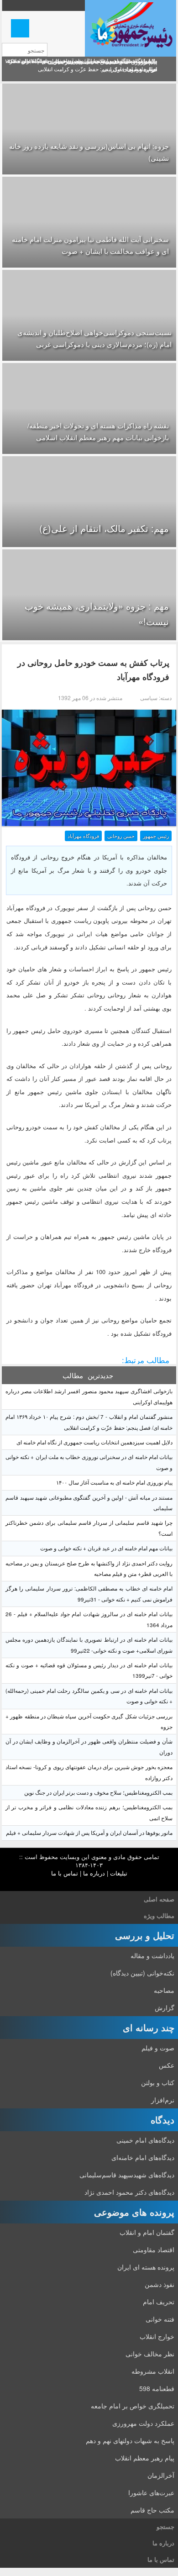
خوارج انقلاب (157, 2336)
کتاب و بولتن (158, 2082)
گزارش (165, 2007)
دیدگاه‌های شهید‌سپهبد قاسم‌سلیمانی (127, 2175)
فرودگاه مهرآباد (83, 836)
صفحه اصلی (159, 1899)
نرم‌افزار (163, 2100)
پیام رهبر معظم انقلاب (145, 2458)
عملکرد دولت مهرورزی (143, 2423)
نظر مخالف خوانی (150, 2354)
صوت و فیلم (158, 2048)
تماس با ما (65, 1873)
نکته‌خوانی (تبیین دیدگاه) (142, 1973)
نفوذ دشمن (160, 2284)
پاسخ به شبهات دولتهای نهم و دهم (130, 2440)
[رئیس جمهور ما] (131, 28)
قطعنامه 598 (157, 2388)
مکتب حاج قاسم (152, 2510)
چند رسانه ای (149, 2027)
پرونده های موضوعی (134, 2212)
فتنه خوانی (160, 2319)
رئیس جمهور (156, 836)
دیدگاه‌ (162, 2120)
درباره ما (94, 1873)
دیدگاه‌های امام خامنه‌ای (143, 2157)
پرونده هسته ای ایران (146, 2267)
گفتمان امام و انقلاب (147, 2232)
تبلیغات (119, 1873)
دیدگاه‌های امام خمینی (145, 2140)
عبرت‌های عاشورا (151, 2492)
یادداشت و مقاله (152, 1955)
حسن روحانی (121, 836)
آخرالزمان (161, 2475)
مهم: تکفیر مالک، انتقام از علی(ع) (104, 528)
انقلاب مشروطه (153, 2371)
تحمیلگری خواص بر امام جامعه (133, 2406)
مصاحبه (164, 1990)
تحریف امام (159, 2302)
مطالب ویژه (159, 1915)
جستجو (165, 2526)
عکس (167, 2065)
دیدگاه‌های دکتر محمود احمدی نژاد (129, 2192)
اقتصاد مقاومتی (154, 2249)
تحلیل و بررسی (145, 1935)
